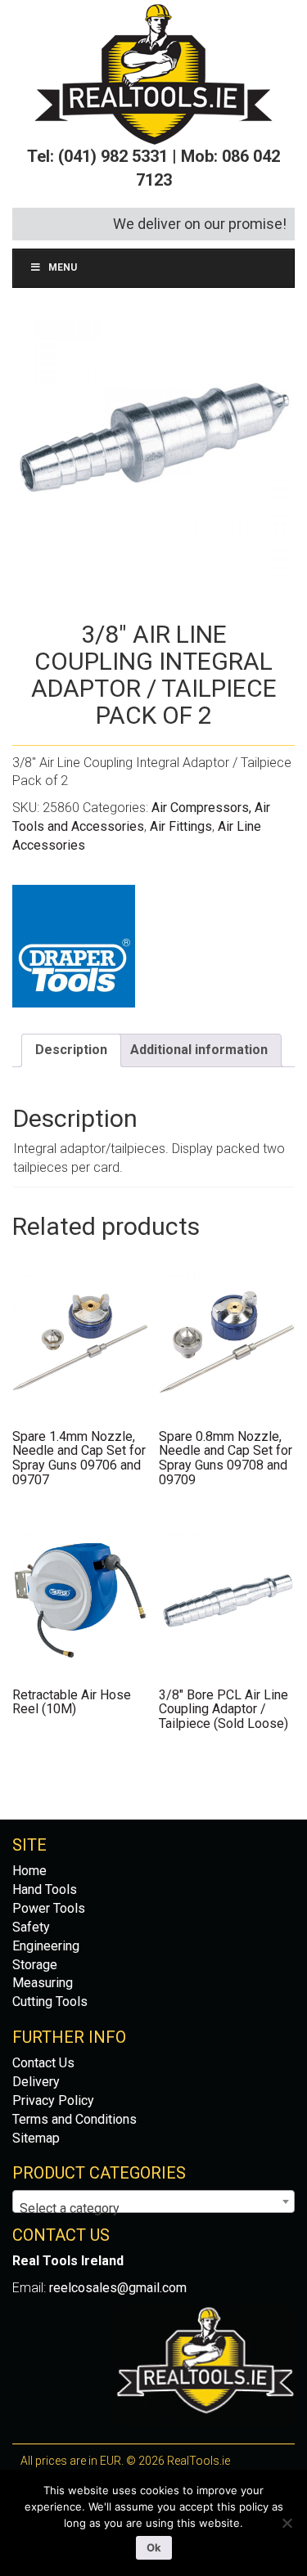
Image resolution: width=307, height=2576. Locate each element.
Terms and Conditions (74, 2119)
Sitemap (36, 2138)
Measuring (43, 1983)
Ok (154, 2547)
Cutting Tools (50, 2002)
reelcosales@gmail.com (118, 2288)
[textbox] (153, 2209)
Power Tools (49, 1908)
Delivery (36, 2082)
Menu (63, 267)
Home (29, 1871)
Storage (35, 1965)
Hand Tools (45, 1889)
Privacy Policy (53, 2100)
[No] (287, 2523)
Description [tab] (71, 1050)
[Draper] (74, 946)
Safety (31, 1927)
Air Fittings (181, 826)
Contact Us (43, 2063)
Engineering (46, 1946)
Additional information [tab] (199, 1050)
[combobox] (153, 2201)
